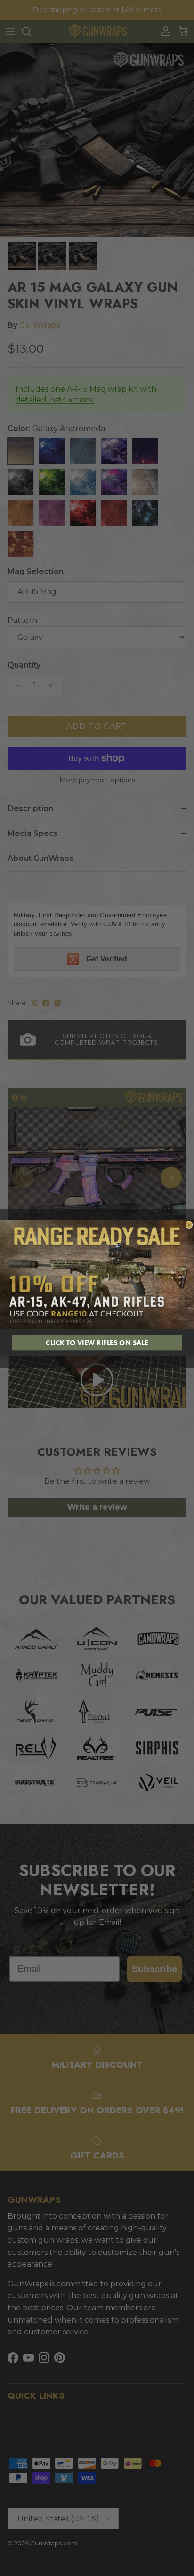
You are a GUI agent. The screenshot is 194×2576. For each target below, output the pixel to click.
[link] (97, 1274)
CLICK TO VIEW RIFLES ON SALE (97, 1343)
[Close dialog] (189, 1225)
